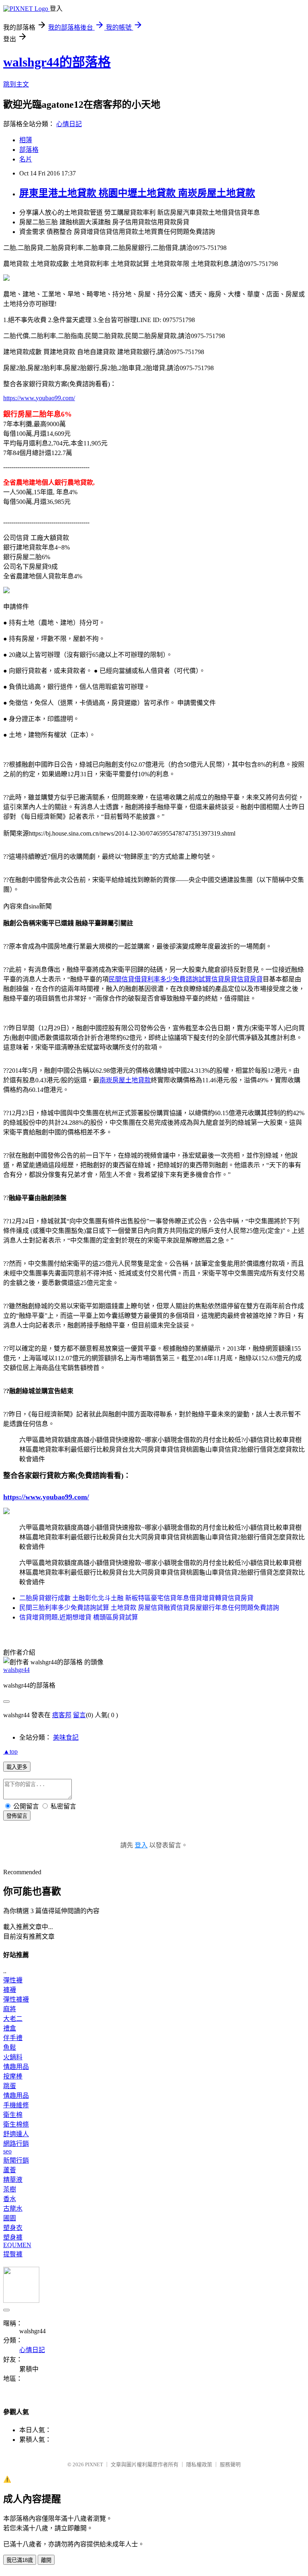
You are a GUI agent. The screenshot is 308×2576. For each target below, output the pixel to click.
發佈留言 (17, 1816)
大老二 (13, 2019)
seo (7, 2151)
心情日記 (69, 124)
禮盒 (10, 2028)
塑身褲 (13, 2237)
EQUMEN (17, 2245)
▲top (10, 1751)
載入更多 (17, 1767)
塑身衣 (13, 2228)
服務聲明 (230, 2464)
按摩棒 (13, 2076)
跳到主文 (16, 84)
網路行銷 (16, 2144)
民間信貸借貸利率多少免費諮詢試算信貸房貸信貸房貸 (186, 979)
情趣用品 (16, 2067)
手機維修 (16, 2105)
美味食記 (66, 1737)
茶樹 (10, 2189)
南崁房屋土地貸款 (125, 1080)
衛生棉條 (16, 2124)
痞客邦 (62, 1715)
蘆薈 (10, 2170)
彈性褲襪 (16, 1999)
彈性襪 (13, 1980)
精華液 (13, 2180)
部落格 (29, 150)
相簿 (26, 140)
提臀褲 (13, 2254)
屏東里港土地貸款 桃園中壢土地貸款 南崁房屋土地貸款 (137, 193)
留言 (79, 1715)
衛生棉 (13, 2115)
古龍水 (13, 2208)
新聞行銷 (16, 2160)
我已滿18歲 (20, 2560)
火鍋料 (13, 2057)
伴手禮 (13, 2038)
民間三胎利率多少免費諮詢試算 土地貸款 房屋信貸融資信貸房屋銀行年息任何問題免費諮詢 (149, 1608)
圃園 (10, 2218)
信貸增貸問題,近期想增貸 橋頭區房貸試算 (79, 1617)
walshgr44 (16, 1670)
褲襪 (10, 1990)
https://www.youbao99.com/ (39, 398)
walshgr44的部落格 (57, 62)
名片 (26, 159)
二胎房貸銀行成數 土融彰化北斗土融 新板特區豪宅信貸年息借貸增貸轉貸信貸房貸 (136, 1598)
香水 (10, 2199)
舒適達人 (16, 2134)
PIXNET (94, 2464)
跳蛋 (10, 2086)
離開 (46, 2560)
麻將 (10, 2009)
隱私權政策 (199, 2464)
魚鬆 (10, 2047)
